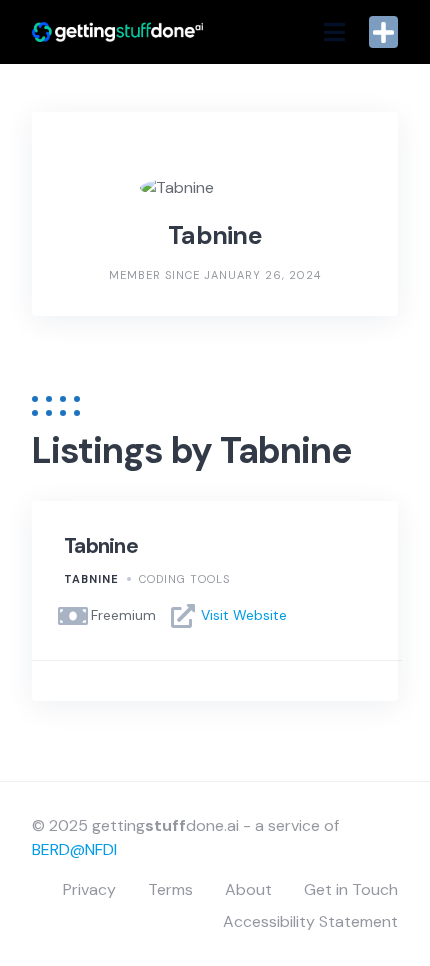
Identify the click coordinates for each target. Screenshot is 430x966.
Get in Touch (351, 889)
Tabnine (101, 546)
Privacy (89, 889)
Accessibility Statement (310, 921)
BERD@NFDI (74, 849)
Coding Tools (184, 579)
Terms (170, 889)
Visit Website (244, 615)
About (248, 889)
